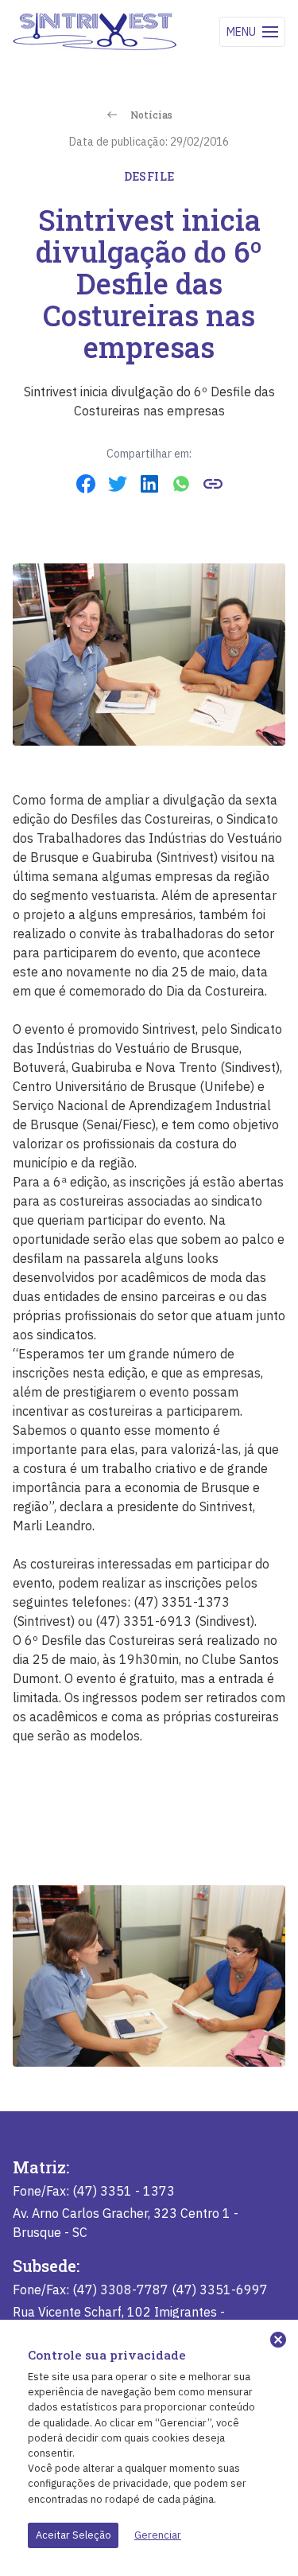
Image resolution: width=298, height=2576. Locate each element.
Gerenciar (158, 2535)
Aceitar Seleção (74, 2535)
